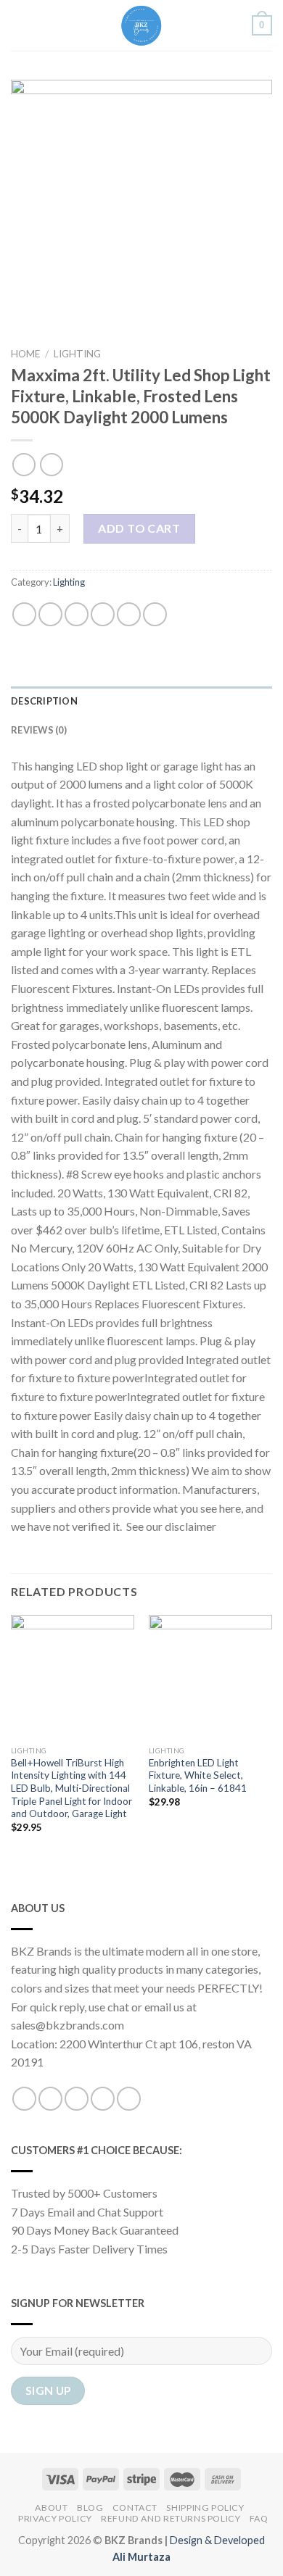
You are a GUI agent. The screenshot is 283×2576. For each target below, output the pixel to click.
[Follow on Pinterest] (129, 2099)
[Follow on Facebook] (24, 2099)
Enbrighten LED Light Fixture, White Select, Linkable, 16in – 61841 (198, 1775)
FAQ (259, 2518)
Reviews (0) (39, 730)
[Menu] (20, 25)
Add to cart (139, 528)
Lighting (77, 354)
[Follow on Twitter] (77, 2099)
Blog (90, 2508)
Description (44, 701)
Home (25, 354)
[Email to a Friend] (103, 614)
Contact (135, 2508)
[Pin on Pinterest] (129, 614)
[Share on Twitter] (77, 614)
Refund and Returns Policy (171, 2518)
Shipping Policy (205, 2508)
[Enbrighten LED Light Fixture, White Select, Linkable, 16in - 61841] (210, 1677)
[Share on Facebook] (50, 614)
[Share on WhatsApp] (24, 614)
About (51, 2508)
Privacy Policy (55, 2518)
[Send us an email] (103, 2099)
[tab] (141, 701)
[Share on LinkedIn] (155, 614)
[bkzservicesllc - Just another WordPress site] (141, 25)
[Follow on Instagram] (50, 2099)
